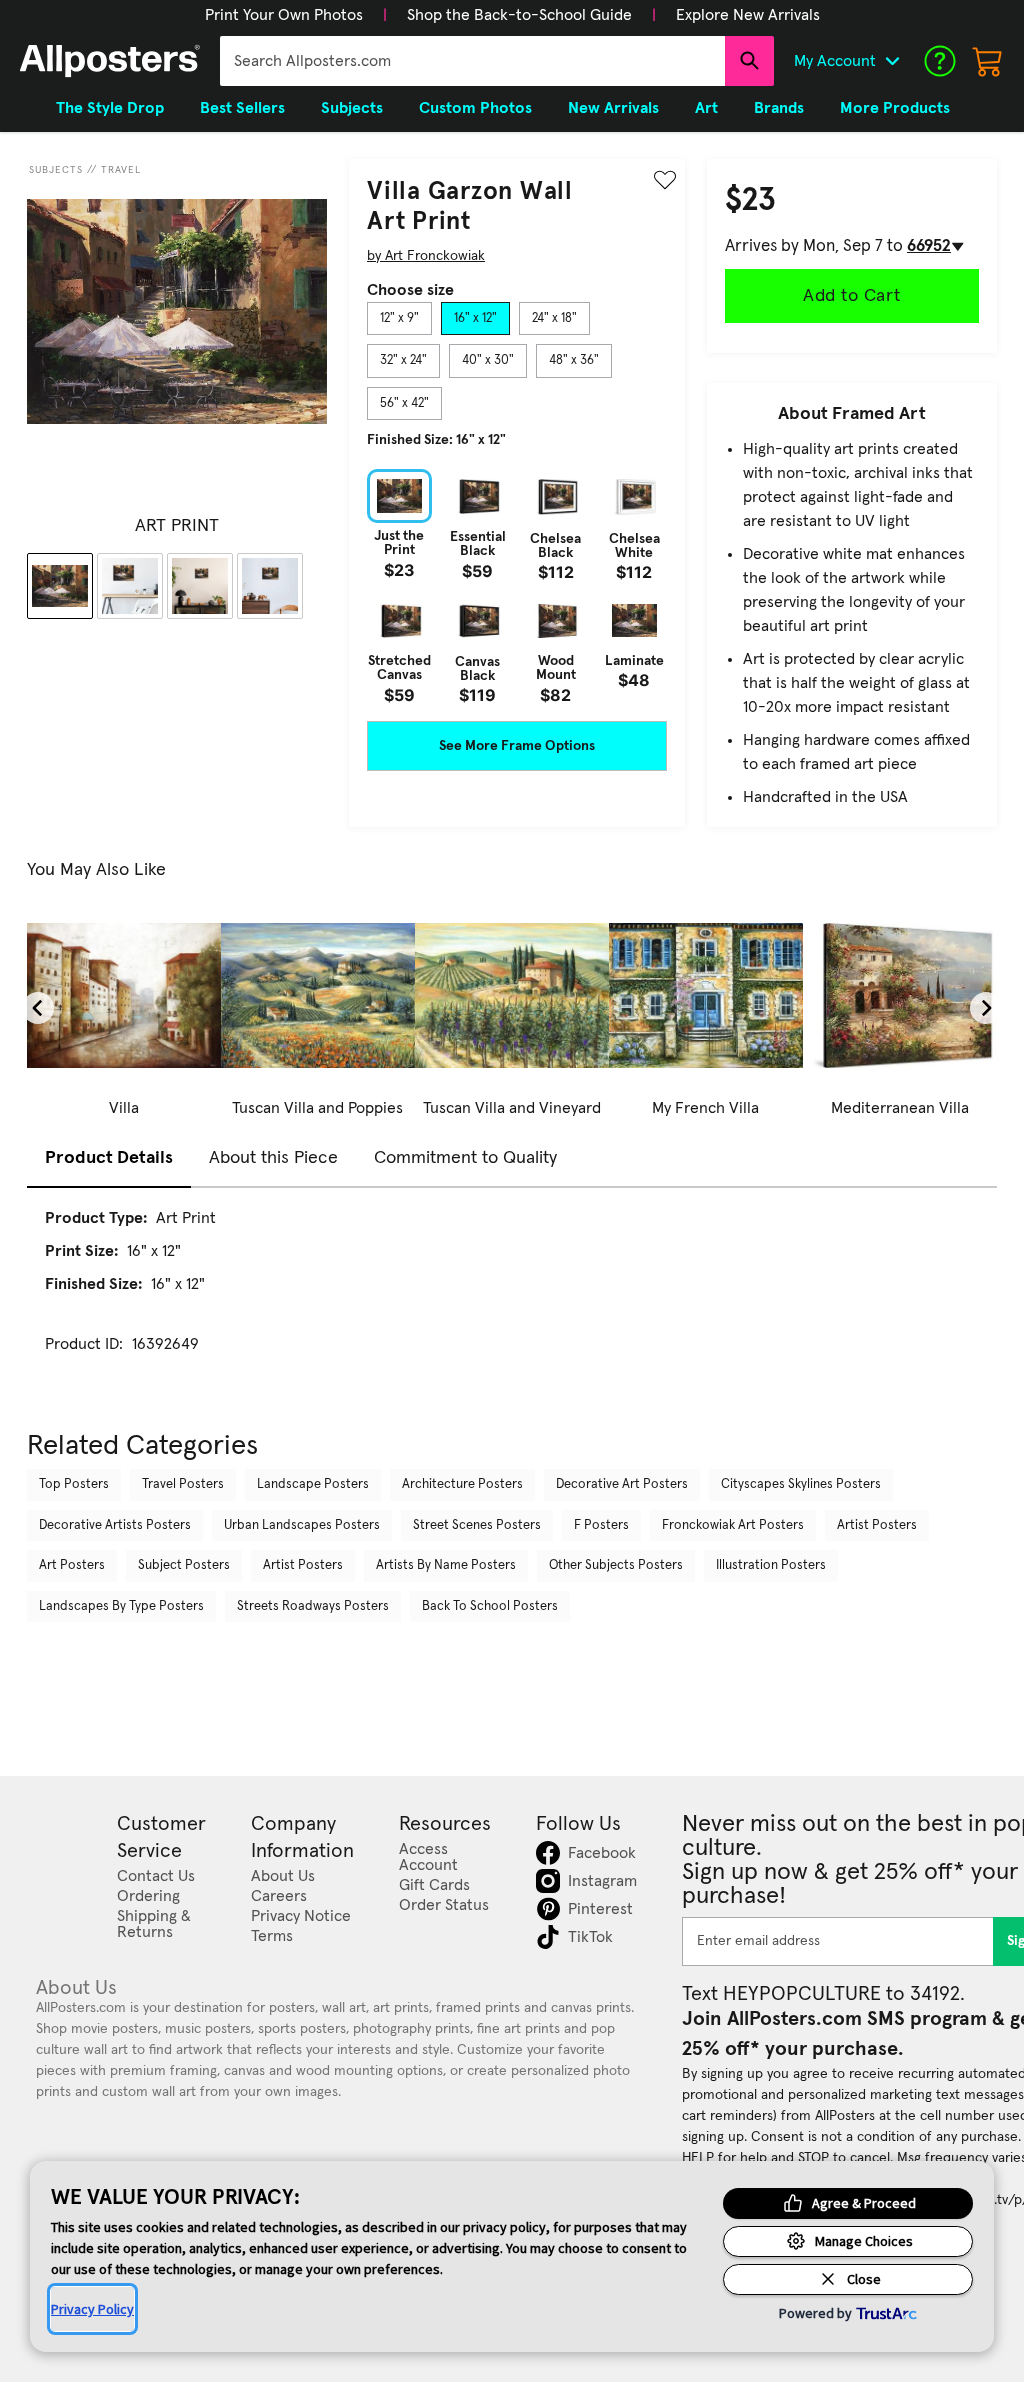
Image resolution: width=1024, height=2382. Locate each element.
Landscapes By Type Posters (121, 1606)
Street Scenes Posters (477, 1525)
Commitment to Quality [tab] (465, 1158)
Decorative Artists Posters (115, 1525)
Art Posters (72, 1565)
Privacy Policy (92, 2309)
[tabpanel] (517, 586)
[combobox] (472, 61)
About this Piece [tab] (273, 1158)
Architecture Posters (462, 1484)
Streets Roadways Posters (313, 1606)
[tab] (399, 319)
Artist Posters (877, 1525)
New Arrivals (613, 108)
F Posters (601, 1525)
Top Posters (74, 1484)
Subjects (56, 170)
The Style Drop (110, 108)
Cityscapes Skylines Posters (801, 1484)
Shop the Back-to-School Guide (519, 15)
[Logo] (110, 61)
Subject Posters (184, 1565)
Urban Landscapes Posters (302, 1525)
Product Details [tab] (109, 1158)
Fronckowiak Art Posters (733, 1525)
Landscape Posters (313, 1484)
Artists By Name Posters (446, 1565)
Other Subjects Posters (616, 1565)
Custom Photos (475, 108)
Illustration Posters (771, 1565)
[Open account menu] (892, 61)
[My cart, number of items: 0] (988, 61)
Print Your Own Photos (284, 15)
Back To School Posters (490, 1606)
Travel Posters (183, 1484)
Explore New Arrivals (748, 15)
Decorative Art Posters (622, 1484)
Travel (121, 170)
